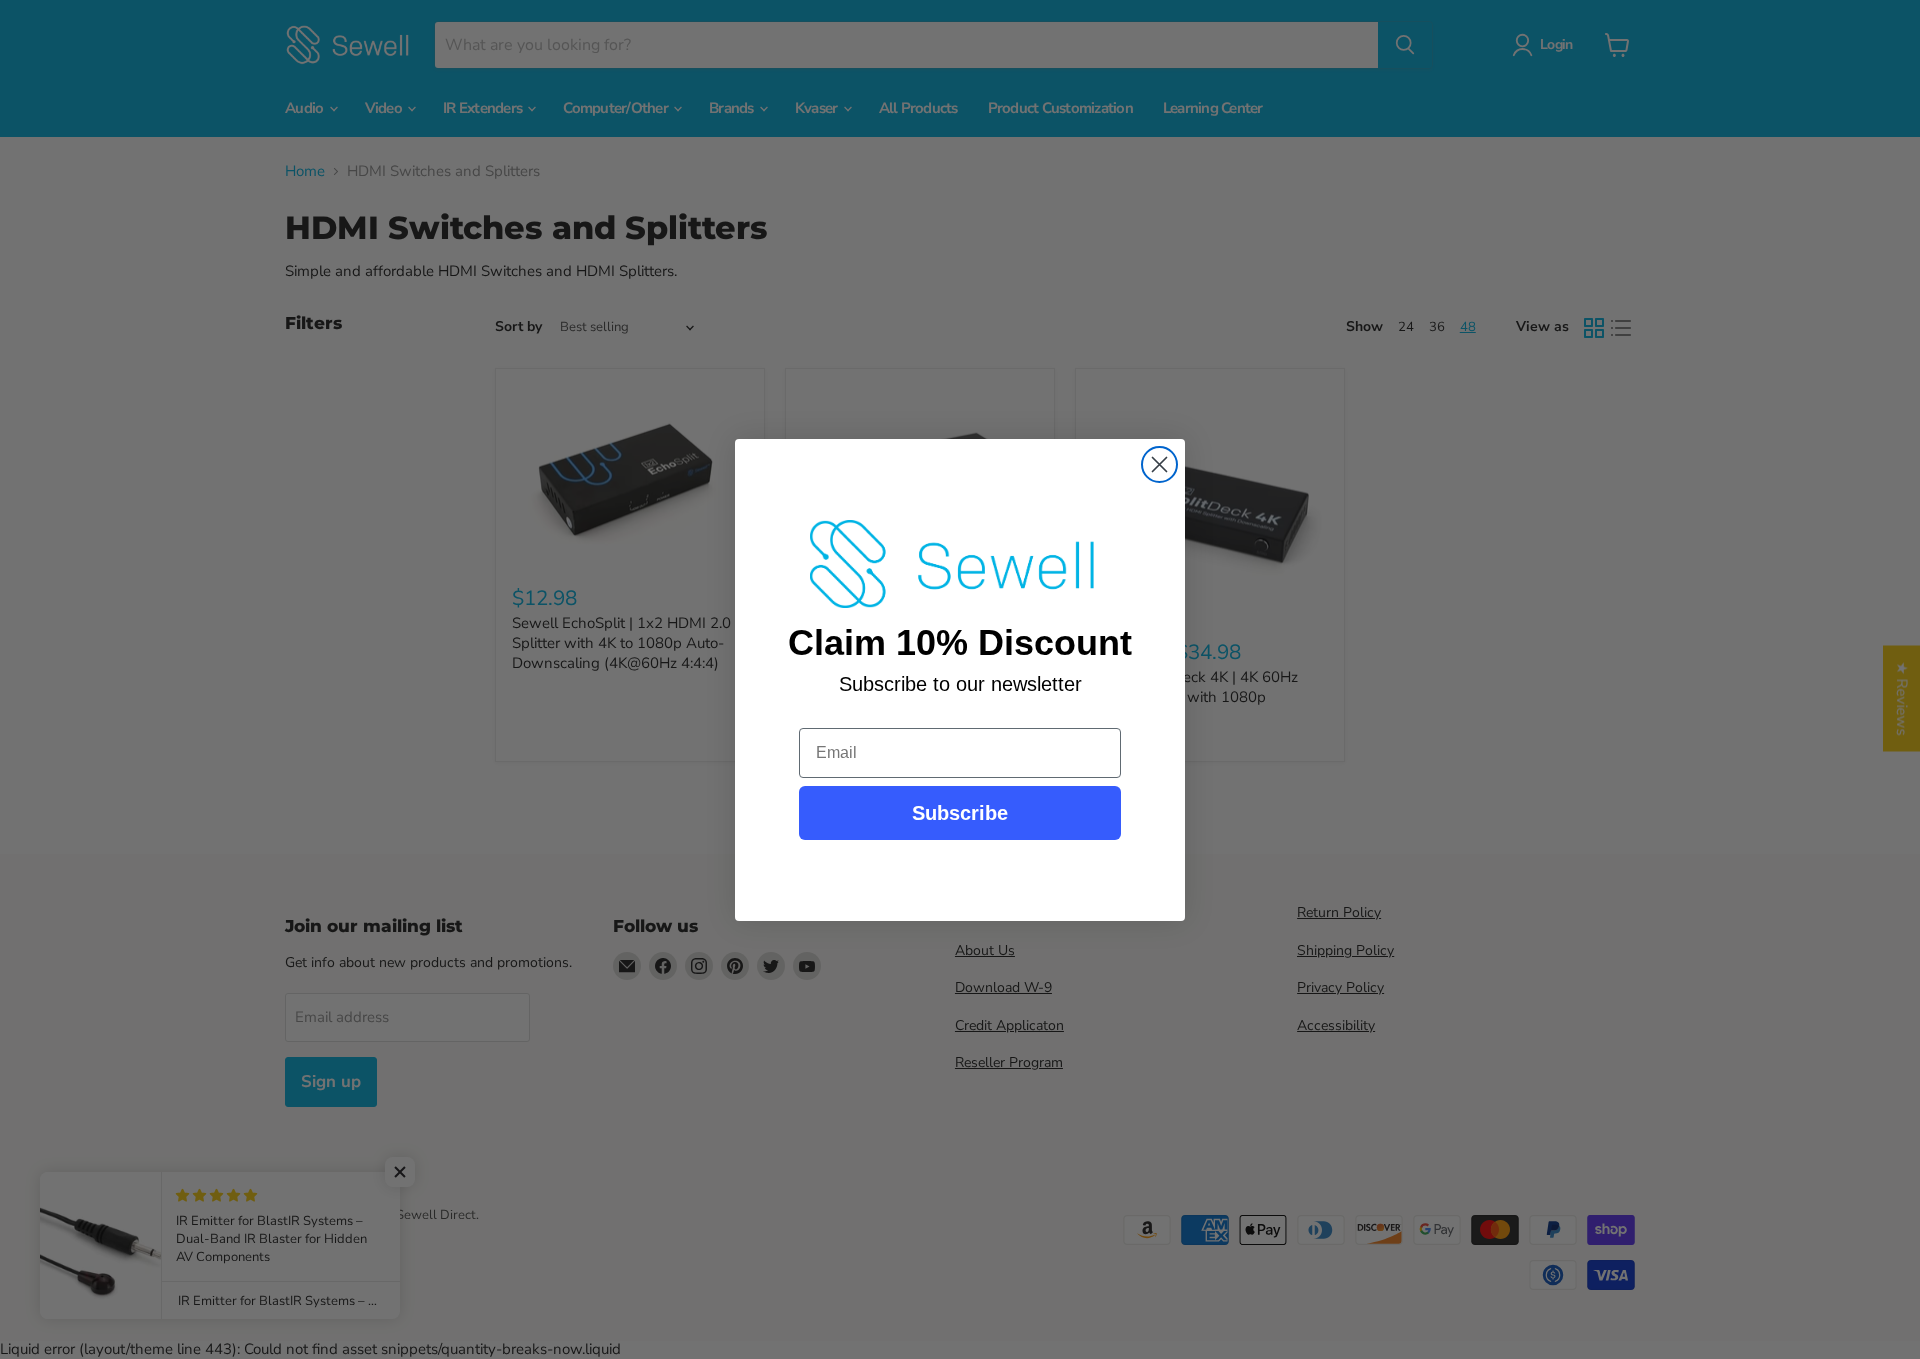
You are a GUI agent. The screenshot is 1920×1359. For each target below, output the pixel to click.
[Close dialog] (1159, 464)
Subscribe (960, 813)
